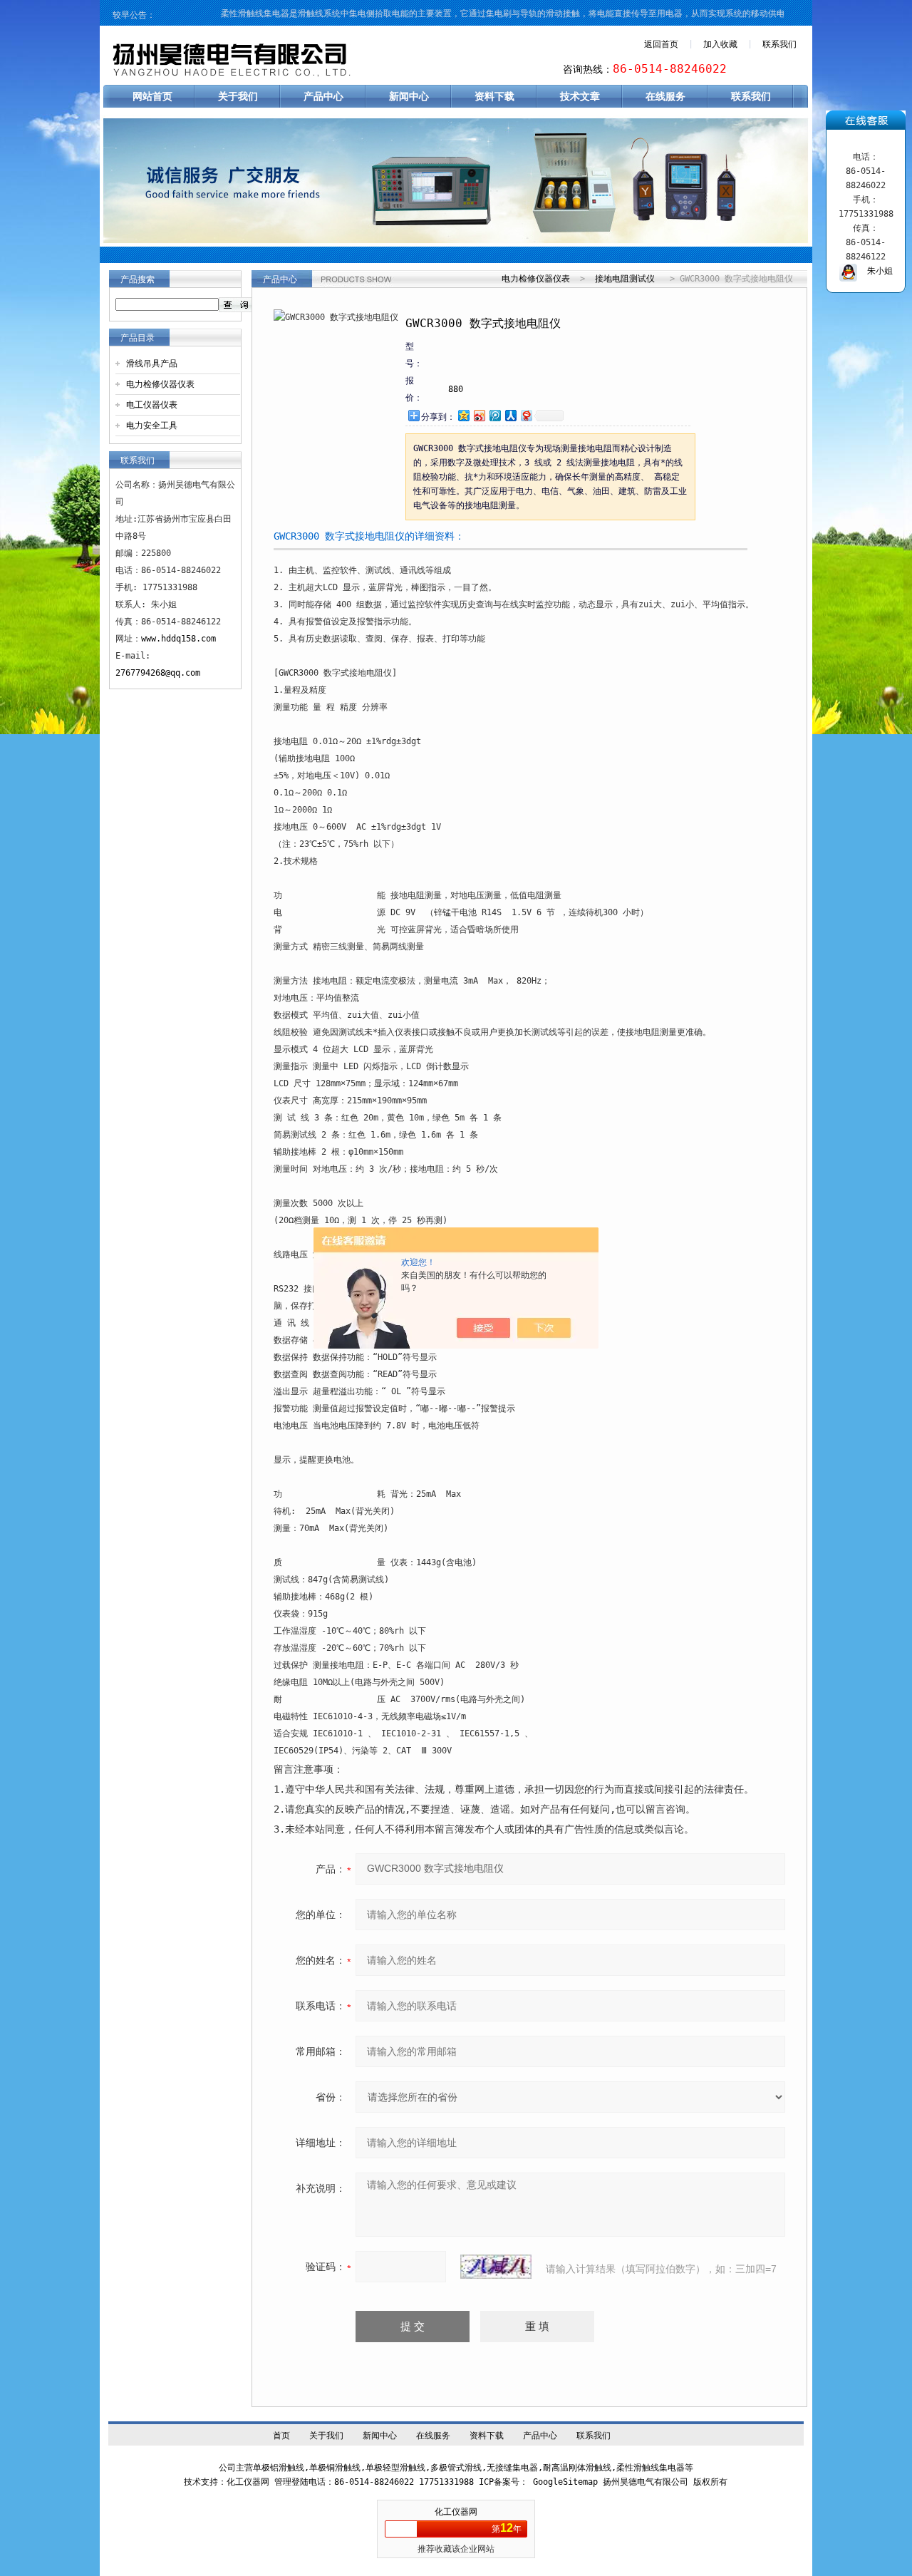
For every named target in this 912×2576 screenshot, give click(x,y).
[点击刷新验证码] (496, 2267)
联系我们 (779, 44)
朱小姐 (875, 271)
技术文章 (580, 96)
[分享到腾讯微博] (494, 415)
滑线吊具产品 (152, 364)
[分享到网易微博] (526, 415)
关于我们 (238, 96)
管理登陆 (291, 2482)
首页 (281, 2436)
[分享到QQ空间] (463, 415)
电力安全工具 (152, 426)
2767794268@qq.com (158, 673)
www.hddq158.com (178, 639)
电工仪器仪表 (152, 405)
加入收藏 (720, 44)
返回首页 (661, 44)
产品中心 (323, 96)
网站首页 (152, 96)
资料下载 (494, 96)
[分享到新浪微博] (479, 415)
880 (456, 389)
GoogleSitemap (565, 2482)
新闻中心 (409, 96)
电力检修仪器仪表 (160, 384)
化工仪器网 (456, 2512)
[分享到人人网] (510, 415)
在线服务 (665, 96)
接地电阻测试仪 (625, 279)
